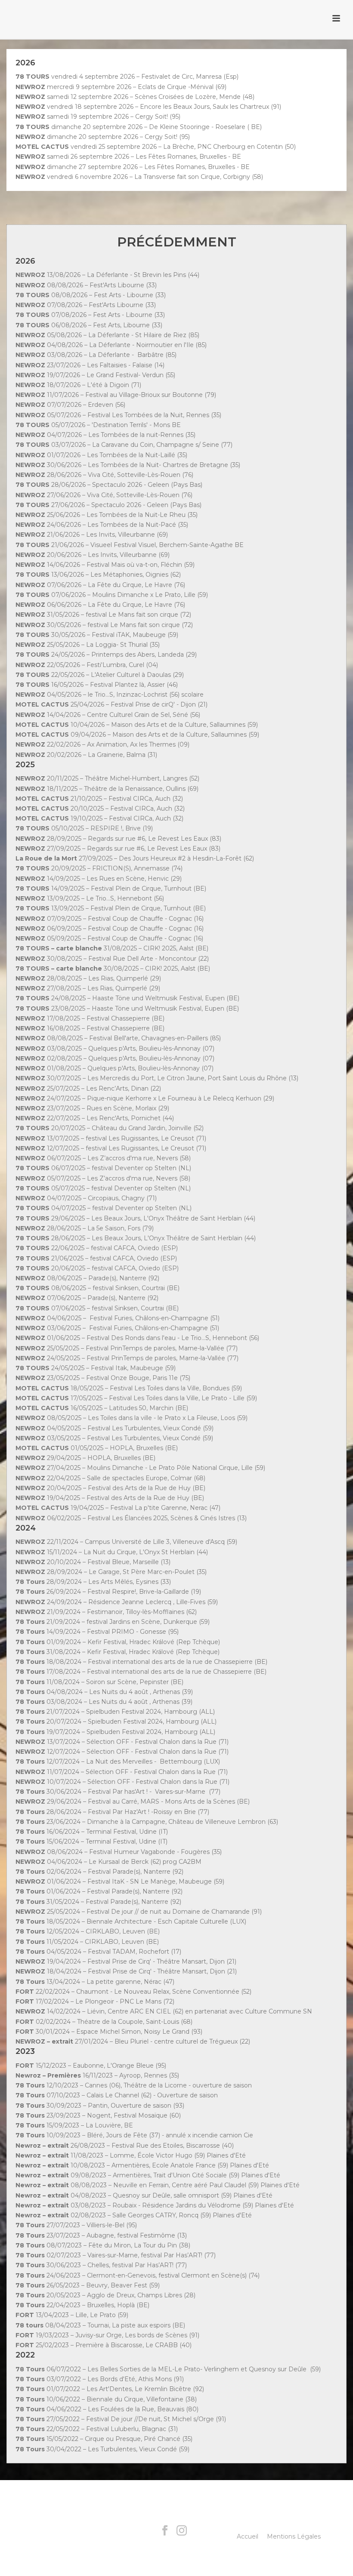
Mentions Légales (294, 2536)
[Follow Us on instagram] (182, 2531)
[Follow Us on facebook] (165, 2531)
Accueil (248, 2536)
